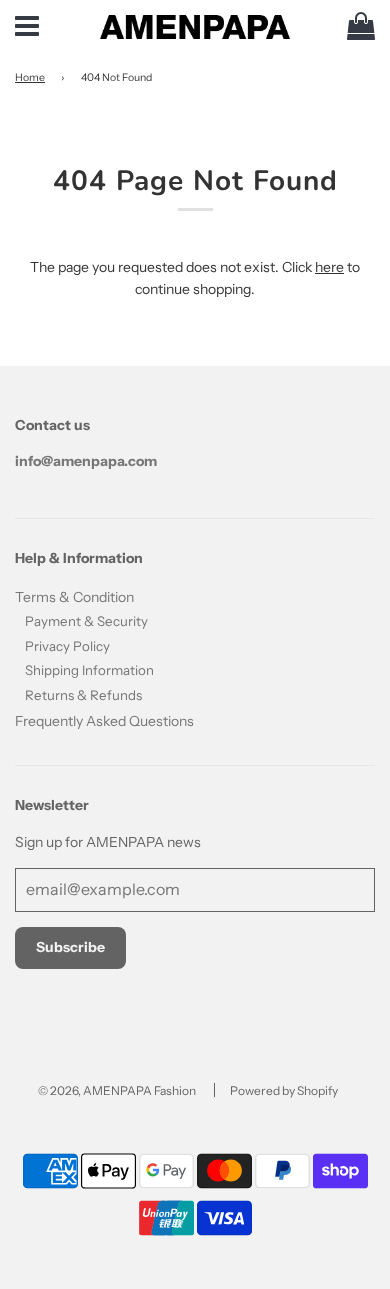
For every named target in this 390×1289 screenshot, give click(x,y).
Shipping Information (89, 670)
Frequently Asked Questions (104, 721)
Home (30, 77)
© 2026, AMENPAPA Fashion (117, 1090)
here (329, 267)
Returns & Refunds (83, 695)
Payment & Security (86, 621)
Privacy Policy (67, 646)
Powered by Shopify (284, 1090)
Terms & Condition (74, 597)
